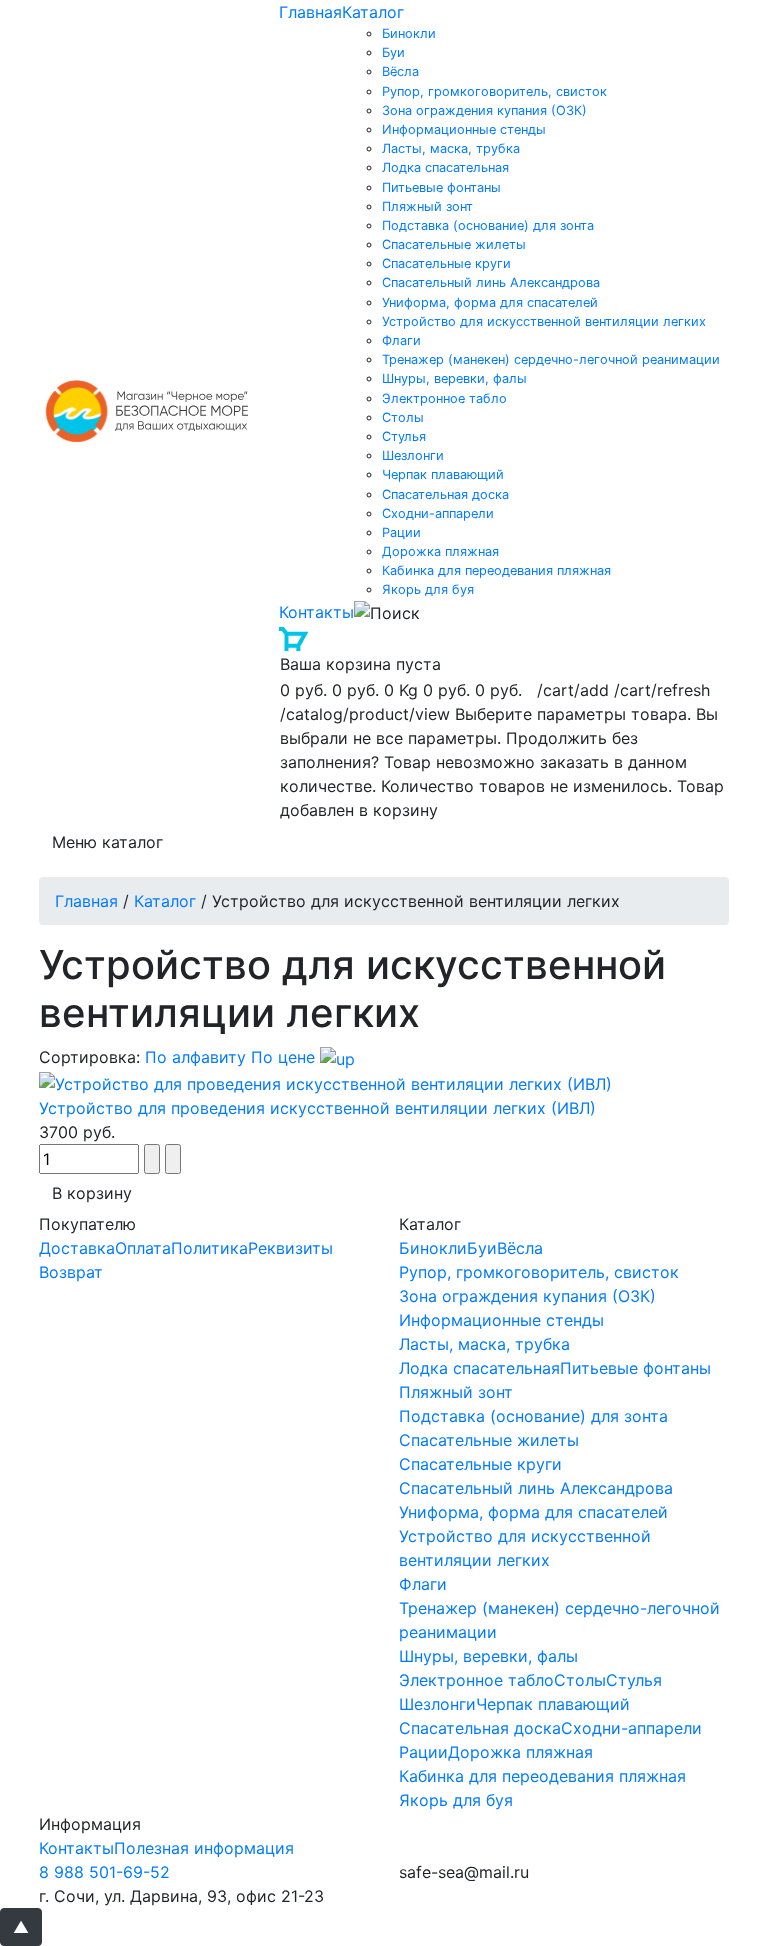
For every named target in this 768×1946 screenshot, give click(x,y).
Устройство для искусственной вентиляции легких (544, 321)
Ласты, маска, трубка (451, 148)
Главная (310, 12)
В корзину (92, 1193)
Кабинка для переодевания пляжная (496, 570)
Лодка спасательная (445, 167)
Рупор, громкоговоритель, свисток (494, 91)
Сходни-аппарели (438, 513)
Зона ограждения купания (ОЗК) (484, 110)
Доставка (77, 1248)
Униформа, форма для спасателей (490, 302)
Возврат (71, 1272)
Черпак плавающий (443, 474)
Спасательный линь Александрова (491, 282)
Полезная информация (204, 1848)
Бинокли (409, 33)
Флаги (401, 340)
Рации (401, 532)
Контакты (316, 612)
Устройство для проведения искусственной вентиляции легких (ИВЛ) (317, 1108)
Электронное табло (444, 398)
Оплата (143, 1248)
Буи (393, 52)
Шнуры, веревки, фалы (454, 378)
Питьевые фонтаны (441, 187)
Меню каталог (107, 842)
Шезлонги (413, 455)
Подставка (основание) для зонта (488, 225)
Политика (209, 1248)
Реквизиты (290, 1248)
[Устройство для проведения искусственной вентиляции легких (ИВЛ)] (325, 1083)
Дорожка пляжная (440, 551)
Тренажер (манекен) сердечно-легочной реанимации (551, 359)
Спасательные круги (446, 263)
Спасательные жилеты (454, 244)
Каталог (373, 12)
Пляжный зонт (427, 206)
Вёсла (400, 71)
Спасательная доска (445, 494)
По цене (285, 1057)
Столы (403, 417)
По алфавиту (195, 1057)
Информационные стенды (464, 129)
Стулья (404, 436)
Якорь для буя (428, 589)
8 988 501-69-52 (104, 1872)
